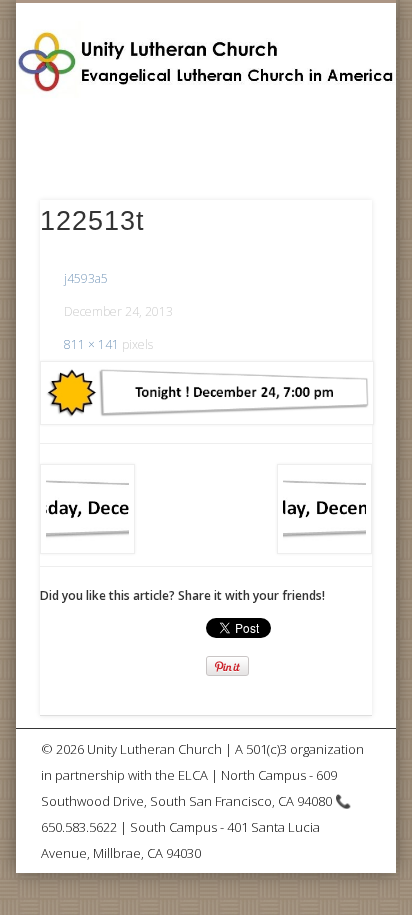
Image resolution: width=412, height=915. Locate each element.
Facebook (181, 136)
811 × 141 (91, 344)
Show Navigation (323, 179)
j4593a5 (86, 278)
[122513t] (206, 393)
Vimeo (224, 136)
